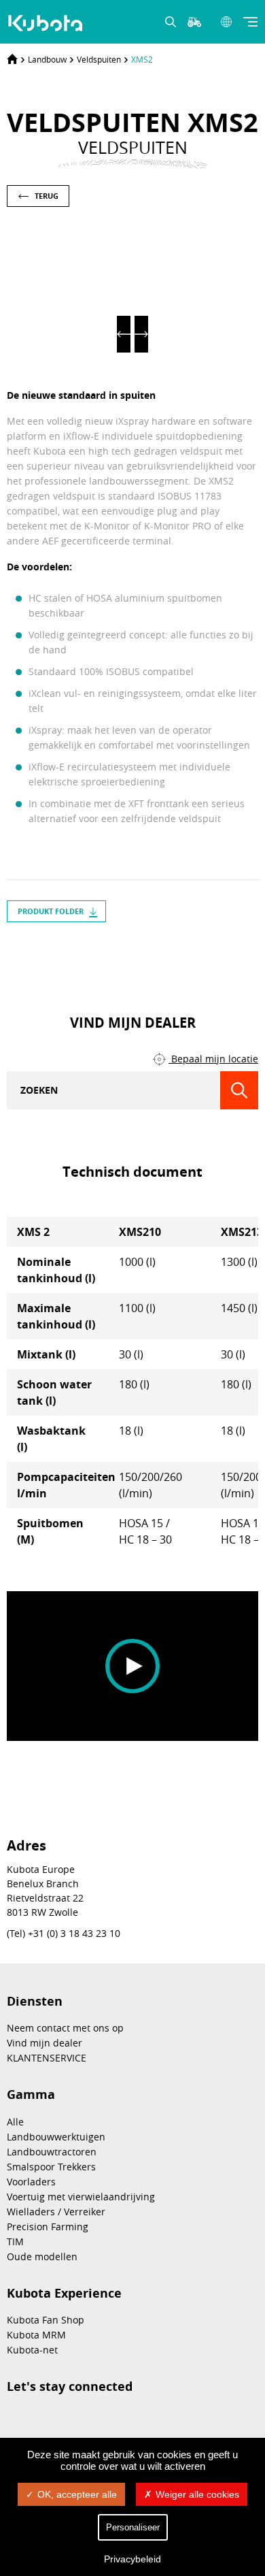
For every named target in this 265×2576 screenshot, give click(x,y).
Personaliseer (133, 2527)
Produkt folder (51, 911)
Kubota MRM (36, 2335)
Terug (47, 196)
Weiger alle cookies (197, 2494)
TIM (15, 2241)
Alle (15, 2122)
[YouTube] (169, 952)
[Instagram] (96, 952)
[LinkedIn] (120, 952)
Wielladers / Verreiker (56, 2212)
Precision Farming (48, 2227)
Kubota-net (32, 2350)
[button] (124, 334)
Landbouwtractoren (52, 2152)
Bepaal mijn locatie (213, 1059)
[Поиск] (239, 1090)
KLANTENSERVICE (47, 2058)
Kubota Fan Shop (46, 2320)
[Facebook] (145, 952)
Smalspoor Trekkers (51, 2167)
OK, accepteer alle (77, 2494)
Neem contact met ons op (65, 2028)
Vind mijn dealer (45, 2043)
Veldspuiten (99, 59)
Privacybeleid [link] (132, 2559)
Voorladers (31, 2182)
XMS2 (142, 59)
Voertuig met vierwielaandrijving (81, 2197)
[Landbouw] (47, 23)
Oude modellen (42, 2256)
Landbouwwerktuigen (56, 2137)
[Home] (12, 59)
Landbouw (47, 59)
